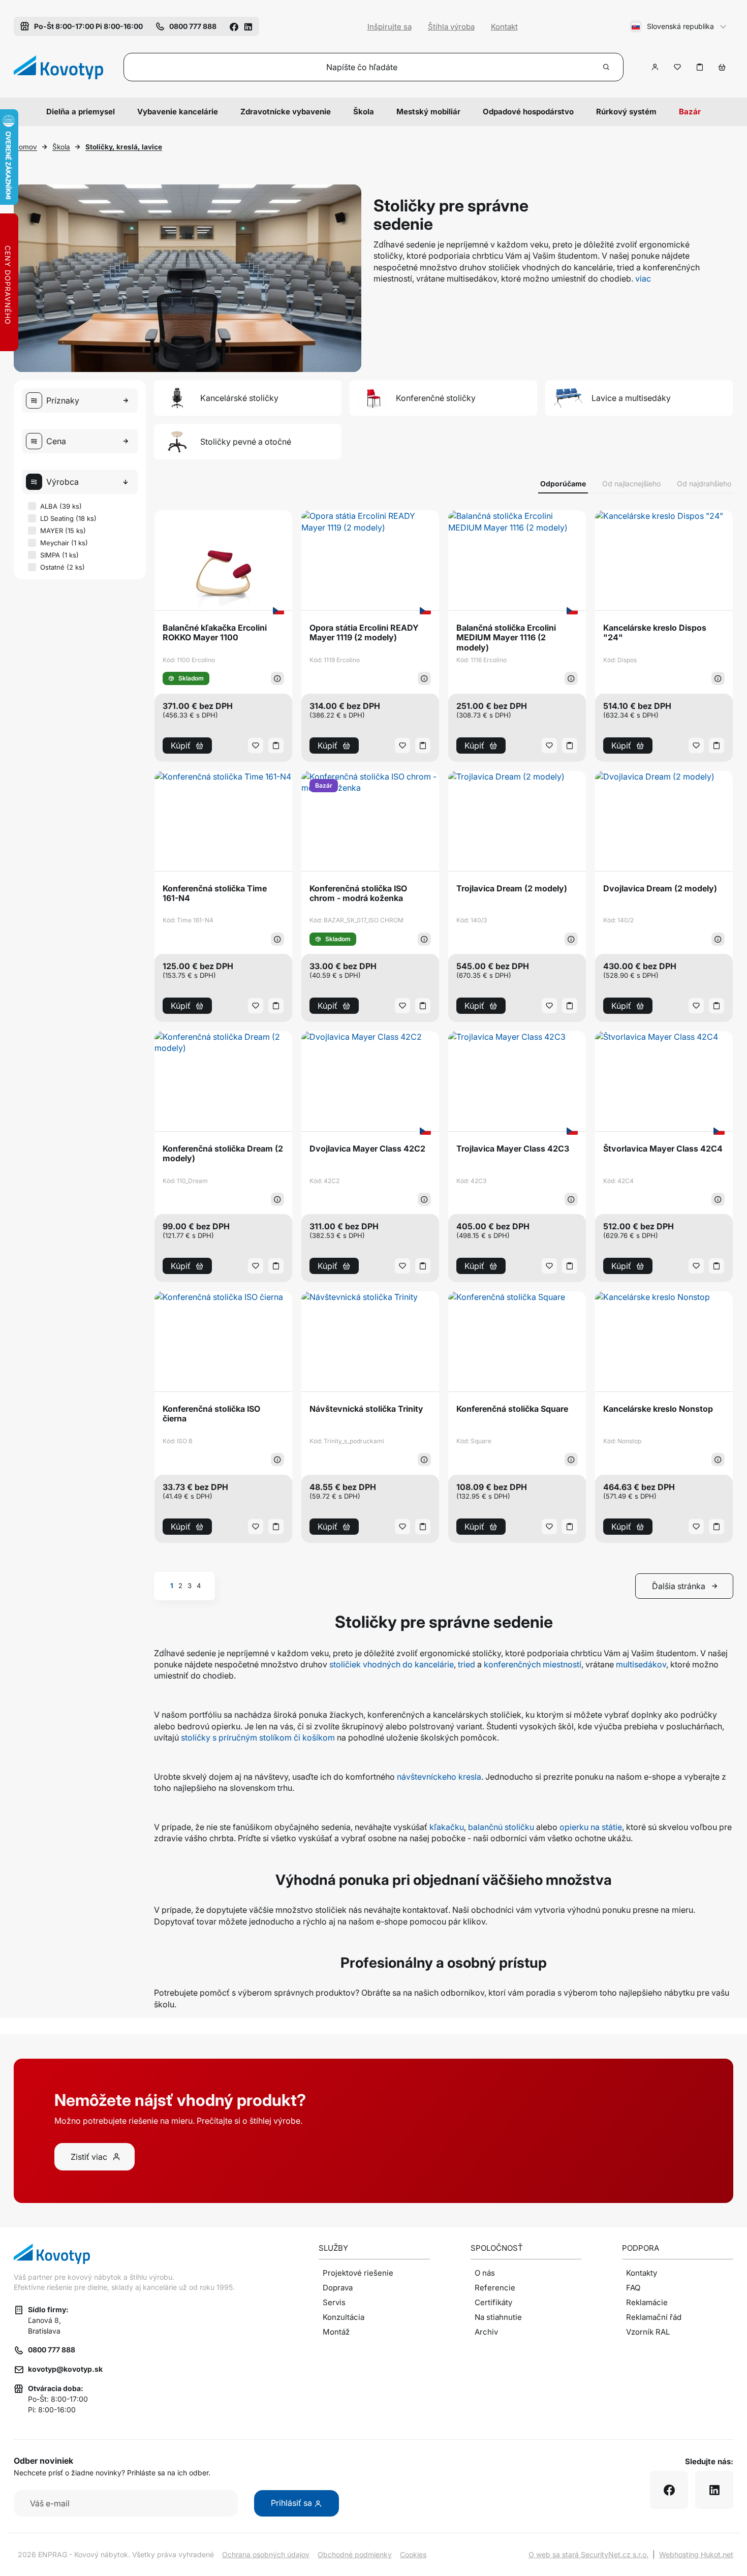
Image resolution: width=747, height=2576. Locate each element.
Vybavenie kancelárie (178, 112)
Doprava (338, 2288)
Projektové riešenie (358, 2273)
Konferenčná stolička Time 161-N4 (215, 893)
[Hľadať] (607, 67)
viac (643, 278)
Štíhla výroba (451, 27)
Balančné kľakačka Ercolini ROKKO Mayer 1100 (215, 633)
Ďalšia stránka (679, 1586)
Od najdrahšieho (704, 484)
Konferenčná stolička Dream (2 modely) (223, 1154)
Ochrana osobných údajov (266, 2554)
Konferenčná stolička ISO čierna (211, 1414)
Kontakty (642, 2273)
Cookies (413, 2554)
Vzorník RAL (648, 2332)
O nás (485, 2273)
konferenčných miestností (533, 1664)
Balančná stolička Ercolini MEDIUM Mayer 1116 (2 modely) (506, 638)
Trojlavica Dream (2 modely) (512, 889)
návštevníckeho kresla (439, 1777)
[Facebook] (234, 26)
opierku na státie (591, 1827)
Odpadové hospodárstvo (528, 112)
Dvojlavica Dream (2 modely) (660, 889)
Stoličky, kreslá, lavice (124, 147)
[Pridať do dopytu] (700, 67)
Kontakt (504, 27)
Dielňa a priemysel (81, 112)
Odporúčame (563, 484)
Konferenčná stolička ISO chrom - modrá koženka (358, 893)
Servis (334, 2302)
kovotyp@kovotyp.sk (65, 2369)
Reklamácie (647, 2302)
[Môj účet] (655, 67)
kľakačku (447, 1827)
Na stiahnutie (498, 2317)
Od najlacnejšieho (631, 484)
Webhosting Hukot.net (696, 2554)
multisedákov (641, 1664)
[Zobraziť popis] (277, 678)
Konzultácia (344, 2317)
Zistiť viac (89, 2157)
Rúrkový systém (626, 112)
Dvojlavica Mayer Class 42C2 (367, 1149)
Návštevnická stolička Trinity (366, 1409)
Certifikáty (493, 2302)
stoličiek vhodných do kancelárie (392, 1664)
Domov (25, 147)
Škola (364, 112)
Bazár (690, 112)
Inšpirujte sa (390, 27)
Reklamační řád (654, 2317)
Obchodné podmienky (355, 2554)
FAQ (633, 2288)
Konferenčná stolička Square (512, 1409)
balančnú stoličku (501, 1827)
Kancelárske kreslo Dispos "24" (655, 633)
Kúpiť (181, 746)
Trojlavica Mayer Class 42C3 (513, 1149)
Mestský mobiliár (428, 112)
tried (466, 1664)
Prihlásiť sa (292, 2503)
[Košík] (722, 67)
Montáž (336, 2332)
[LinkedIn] (248, 26)
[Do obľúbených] (677, 67)
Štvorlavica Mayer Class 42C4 (663, 1149)
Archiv (486, 2332)
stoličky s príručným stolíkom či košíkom (258, 1737)
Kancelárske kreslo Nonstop (658, 1409)
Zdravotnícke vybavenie (286, 112)
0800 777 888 (52, 2350)
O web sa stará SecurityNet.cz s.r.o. (588, 2554)
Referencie (495, 2288)
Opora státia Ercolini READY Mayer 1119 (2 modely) (364, 633)
